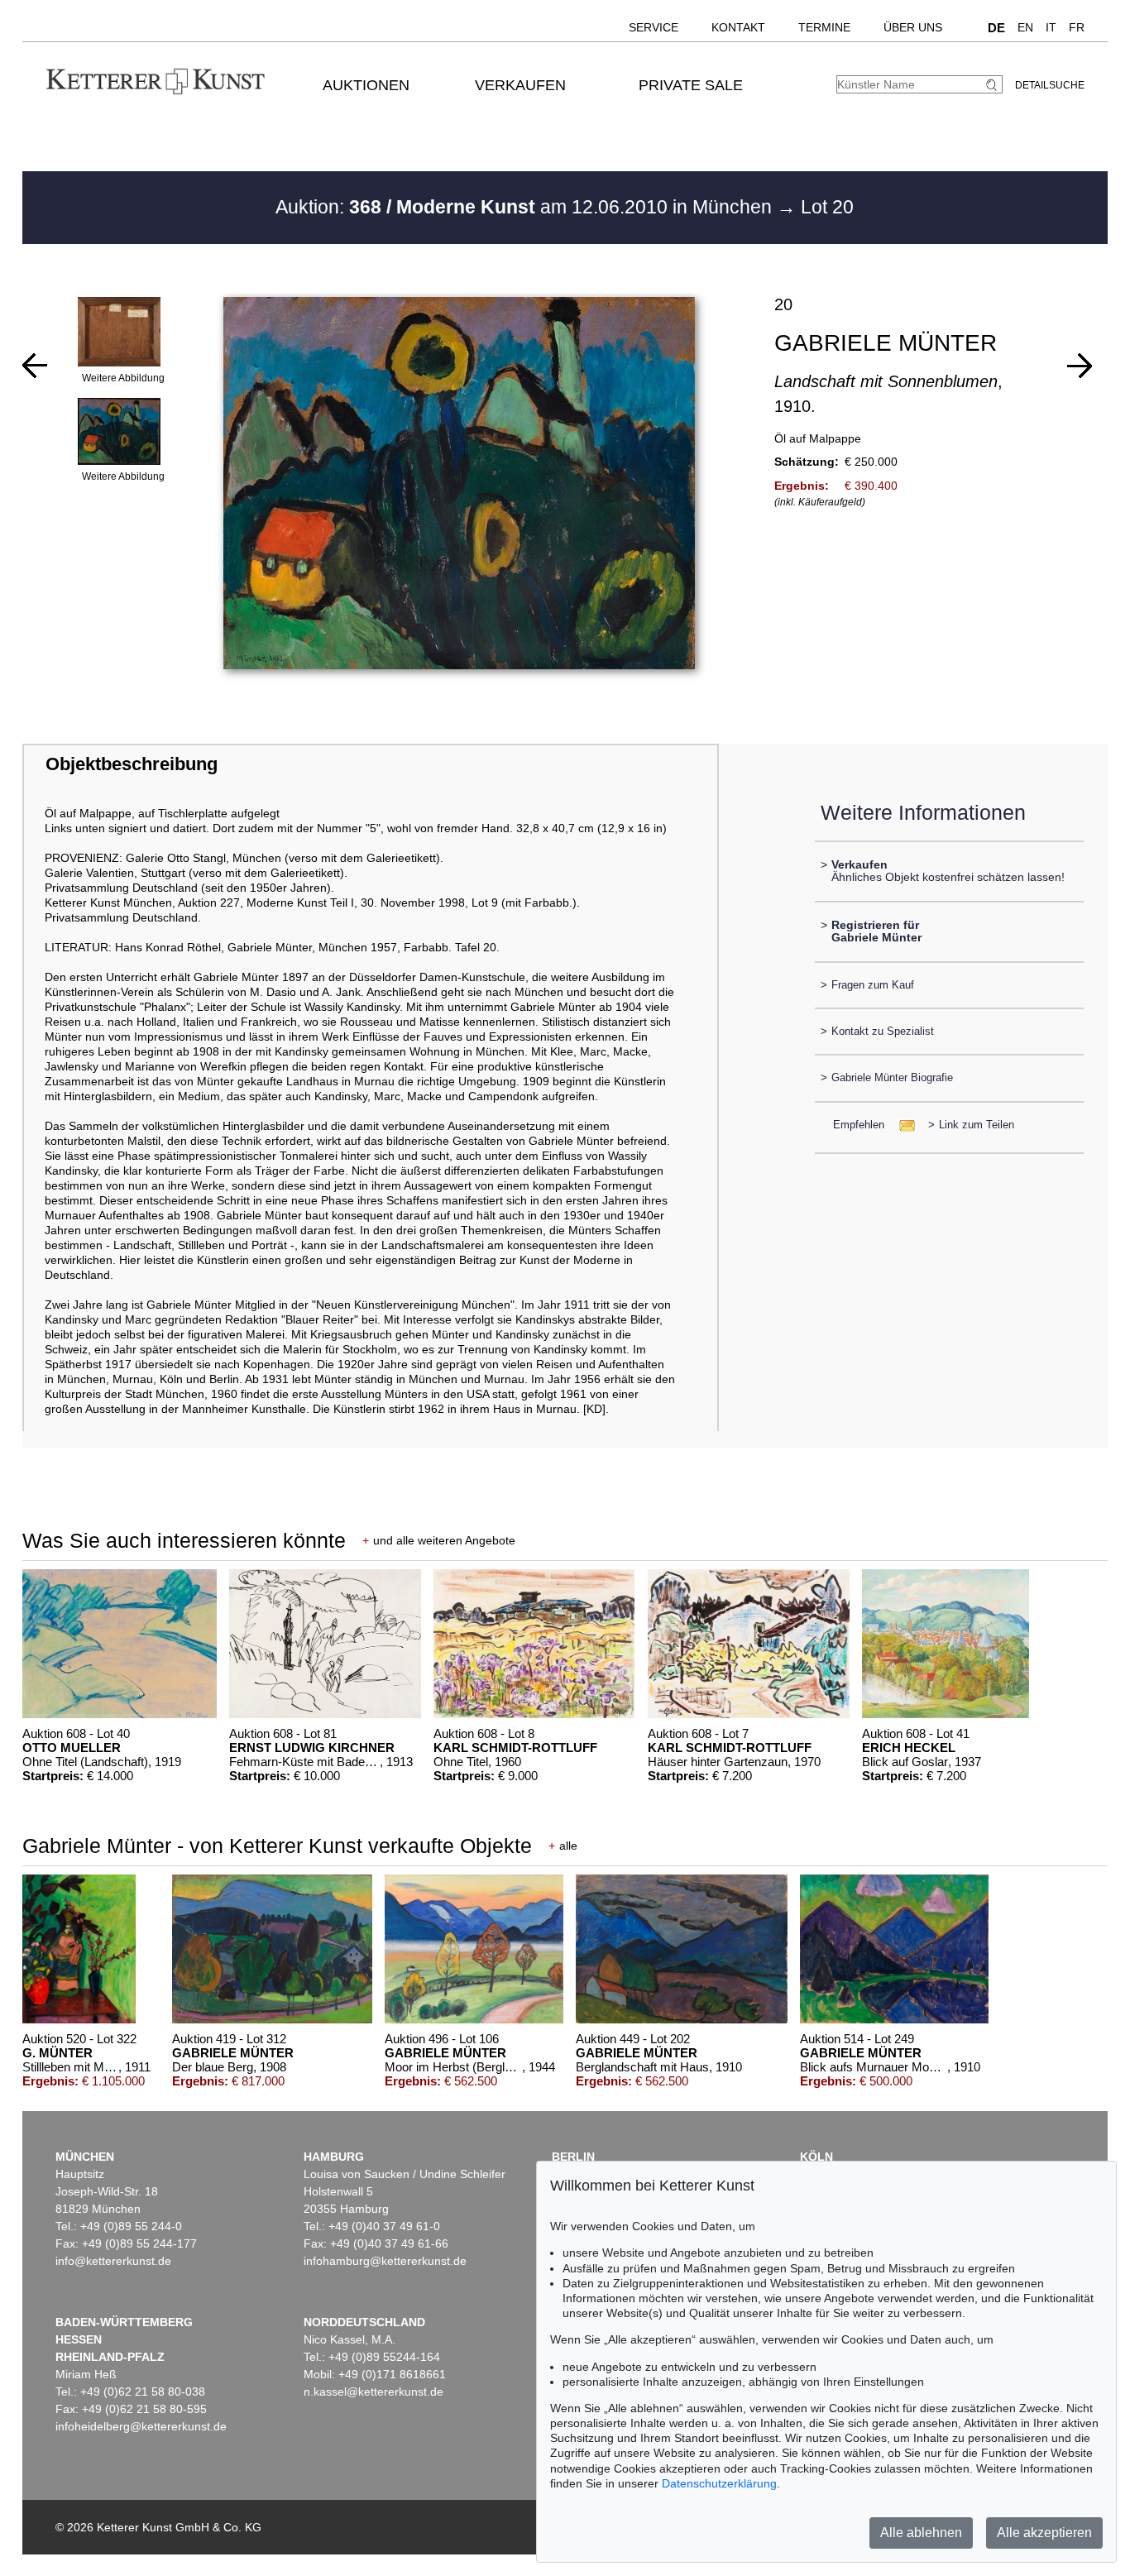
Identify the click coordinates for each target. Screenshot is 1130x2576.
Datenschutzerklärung (719, 2483)
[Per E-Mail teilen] (902, 1125)
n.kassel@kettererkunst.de (373, 2392)
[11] (1080, 366)
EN (1025, 27)
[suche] (994, 85)
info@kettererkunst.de (113, 2261)
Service (654, 27)
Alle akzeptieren (1044, 2533)
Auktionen (366, 85)
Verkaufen (520, 85)
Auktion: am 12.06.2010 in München (526, 207)
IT (1051, 27)
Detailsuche (1050, 85)
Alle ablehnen (921, 2533)
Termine (824, 27)
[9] (35, 366)
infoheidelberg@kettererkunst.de (141, 2426)
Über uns (913, 27)
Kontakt (738, 27)
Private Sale (691, 85)
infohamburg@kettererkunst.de (385, 2261)
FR (1077, 27)
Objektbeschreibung (132, 764)
